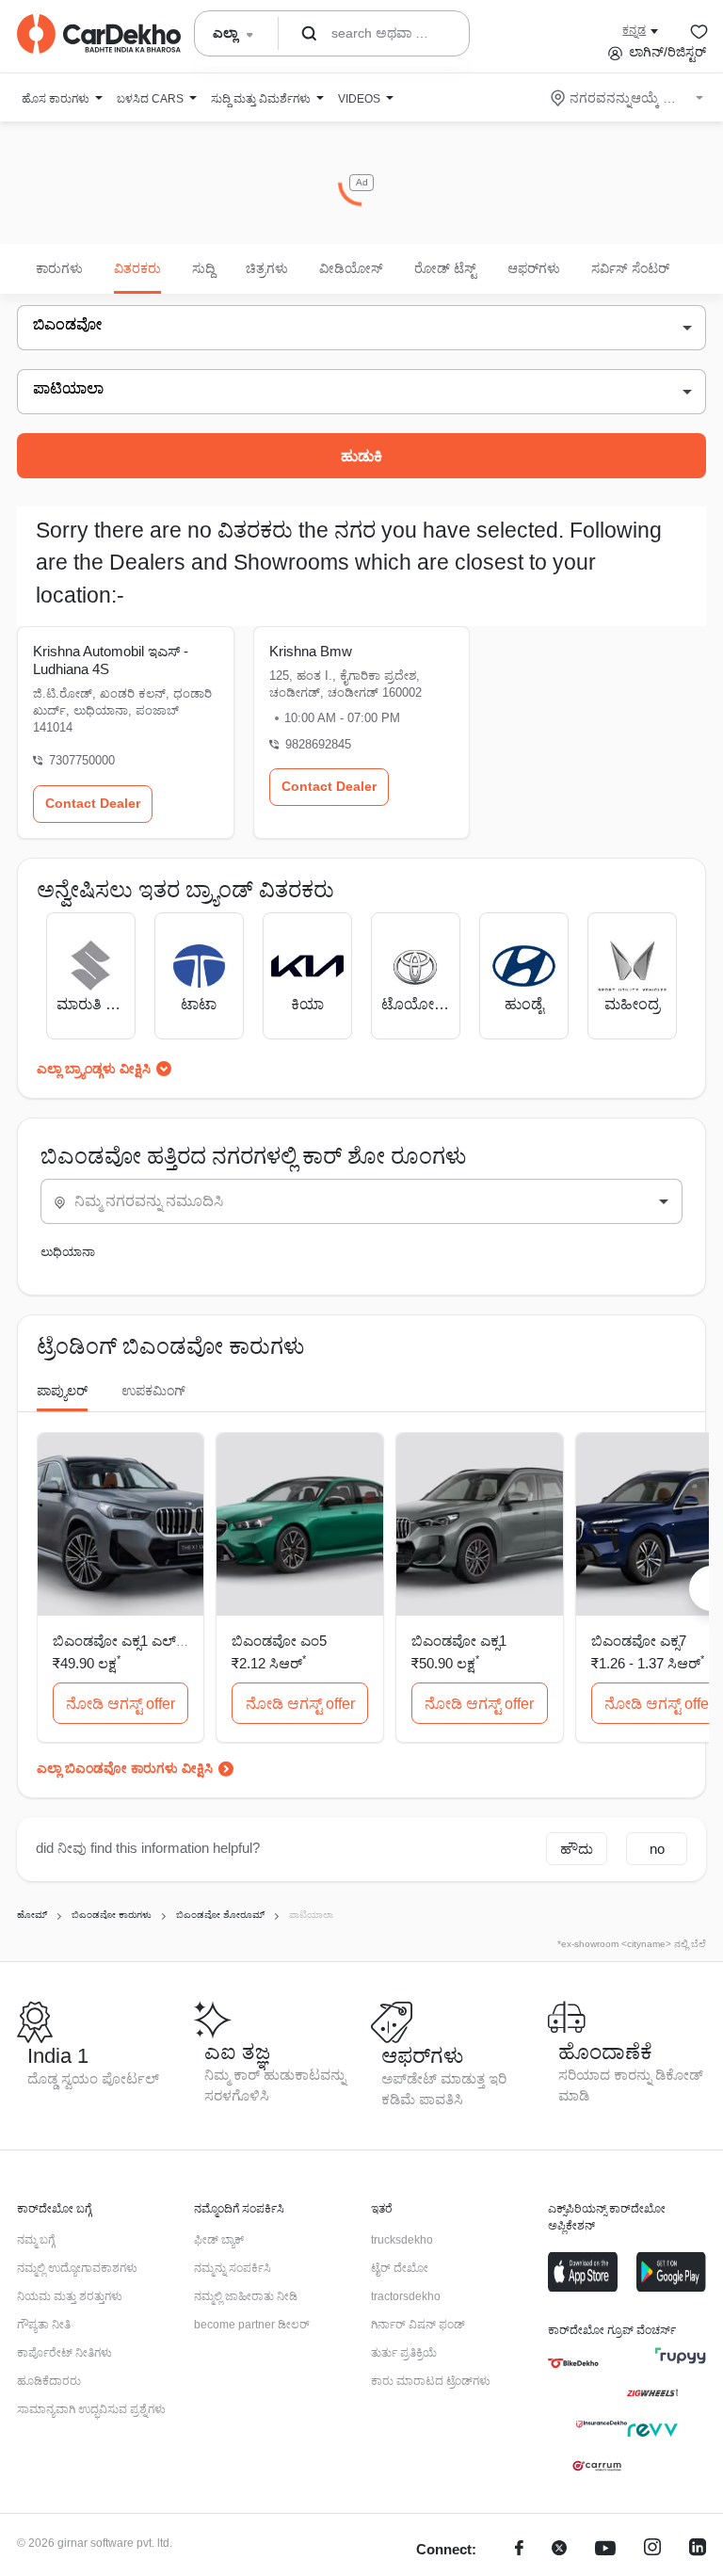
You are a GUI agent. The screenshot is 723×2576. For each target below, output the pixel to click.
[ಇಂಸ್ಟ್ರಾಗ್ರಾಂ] (652, 2550)
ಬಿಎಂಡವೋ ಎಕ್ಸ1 (459, 1641)
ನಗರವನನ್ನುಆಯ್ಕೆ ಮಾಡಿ (628, 98)
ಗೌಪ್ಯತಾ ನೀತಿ (44, 2325)
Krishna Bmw (311, 651)
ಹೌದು (577, 1849)
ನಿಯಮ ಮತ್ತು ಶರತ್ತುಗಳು (70, 2296)
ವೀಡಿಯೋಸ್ (351, 268)
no (657, 1849)
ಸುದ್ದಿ (203, 268)
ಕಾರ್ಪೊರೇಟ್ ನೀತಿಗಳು (64, 2353)
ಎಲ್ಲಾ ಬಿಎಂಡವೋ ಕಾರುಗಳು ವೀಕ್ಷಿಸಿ (125, 1768)
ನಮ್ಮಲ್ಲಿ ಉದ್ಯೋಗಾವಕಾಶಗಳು (77, 2268)
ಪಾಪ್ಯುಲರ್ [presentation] (62, 1391)
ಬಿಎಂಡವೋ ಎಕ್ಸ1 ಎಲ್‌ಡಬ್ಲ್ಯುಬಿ (137, 1641)
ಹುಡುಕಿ (361, 456)
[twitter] (559, 2550)
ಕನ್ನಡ (634, 30)
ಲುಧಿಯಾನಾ (68, 1252)
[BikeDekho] (573, 2363)
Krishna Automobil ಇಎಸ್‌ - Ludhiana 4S (111, 660)
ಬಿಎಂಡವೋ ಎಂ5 (279, 1641)
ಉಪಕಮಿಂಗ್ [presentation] (153, 1391)
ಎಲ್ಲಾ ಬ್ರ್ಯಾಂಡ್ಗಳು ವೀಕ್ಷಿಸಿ (94, 1069)
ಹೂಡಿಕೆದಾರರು (49, 2381)
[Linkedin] (698, 2550)
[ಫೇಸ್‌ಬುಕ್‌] (519, 2550)
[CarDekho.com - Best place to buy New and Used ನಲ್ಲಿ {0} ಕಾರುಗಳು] (99, 34)
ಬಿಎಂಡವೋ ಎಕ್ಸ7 (639, 1641)
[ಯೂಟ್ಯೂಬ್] (605, 2550)
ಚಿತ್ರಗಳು (267, 268)
